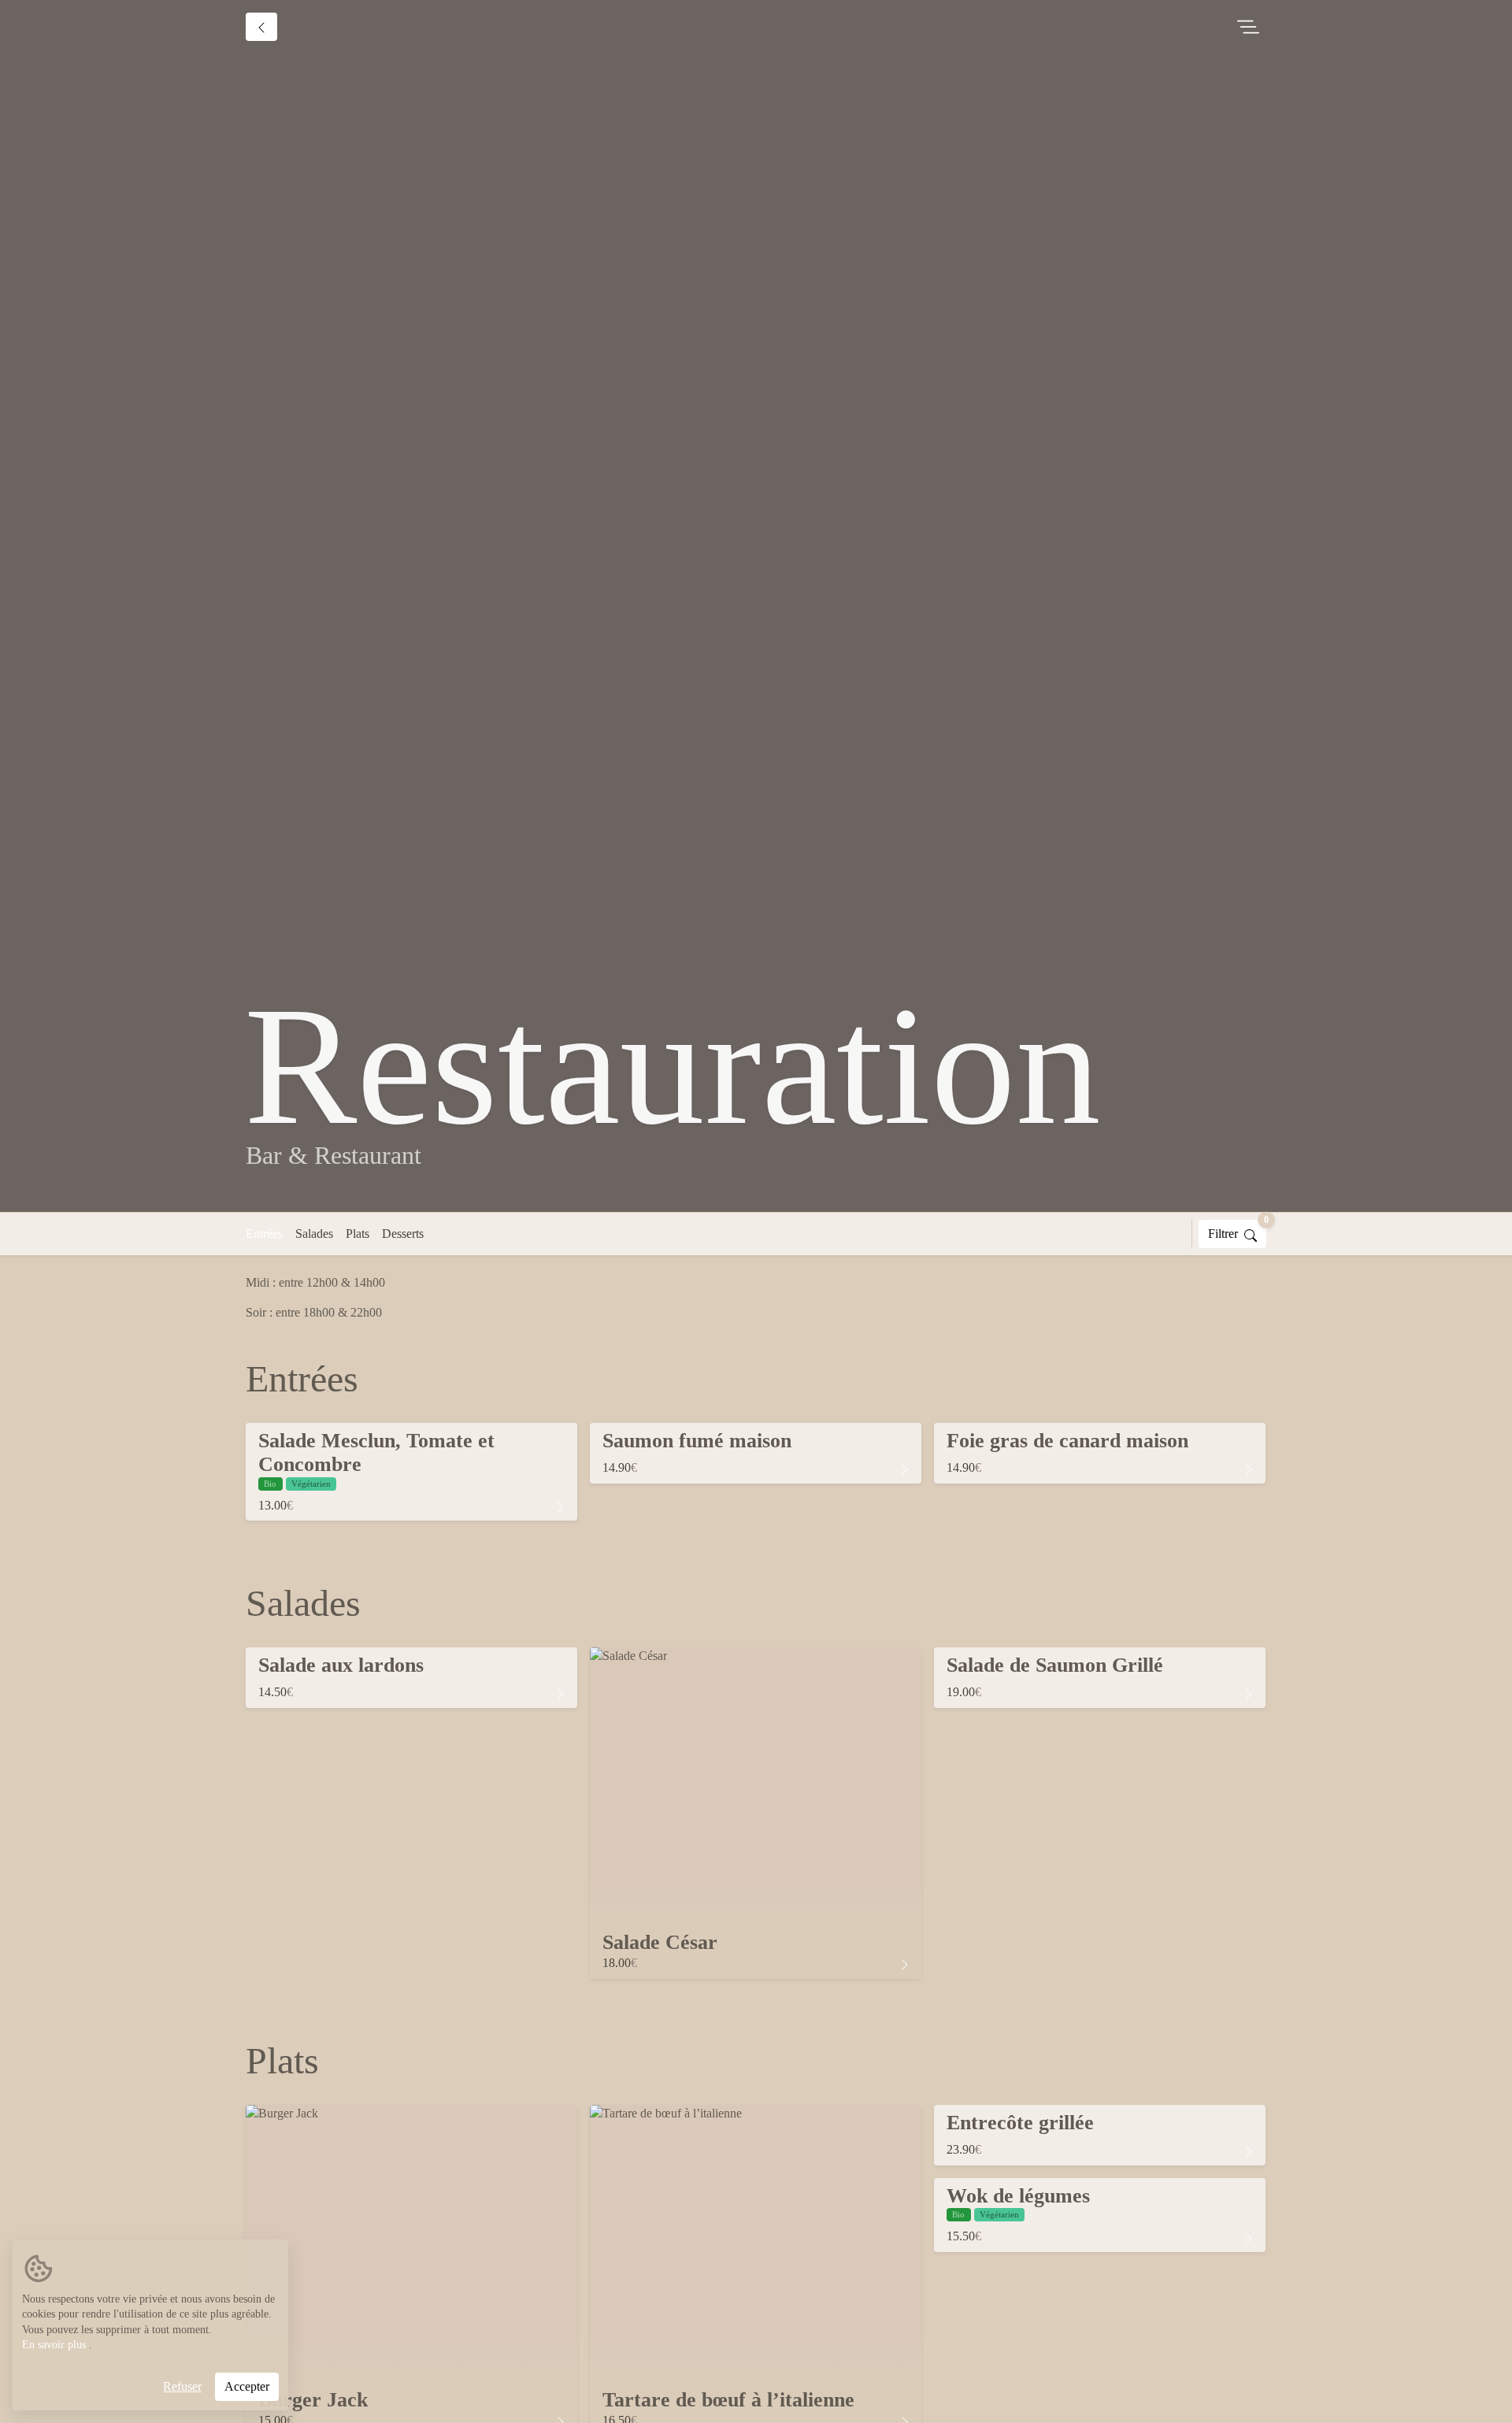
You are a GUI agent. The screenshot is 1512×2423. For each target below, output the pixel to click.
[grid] (756, 1478)
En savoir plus (54, 2345)
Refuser (182, 2386)
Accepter (247, 2386)
